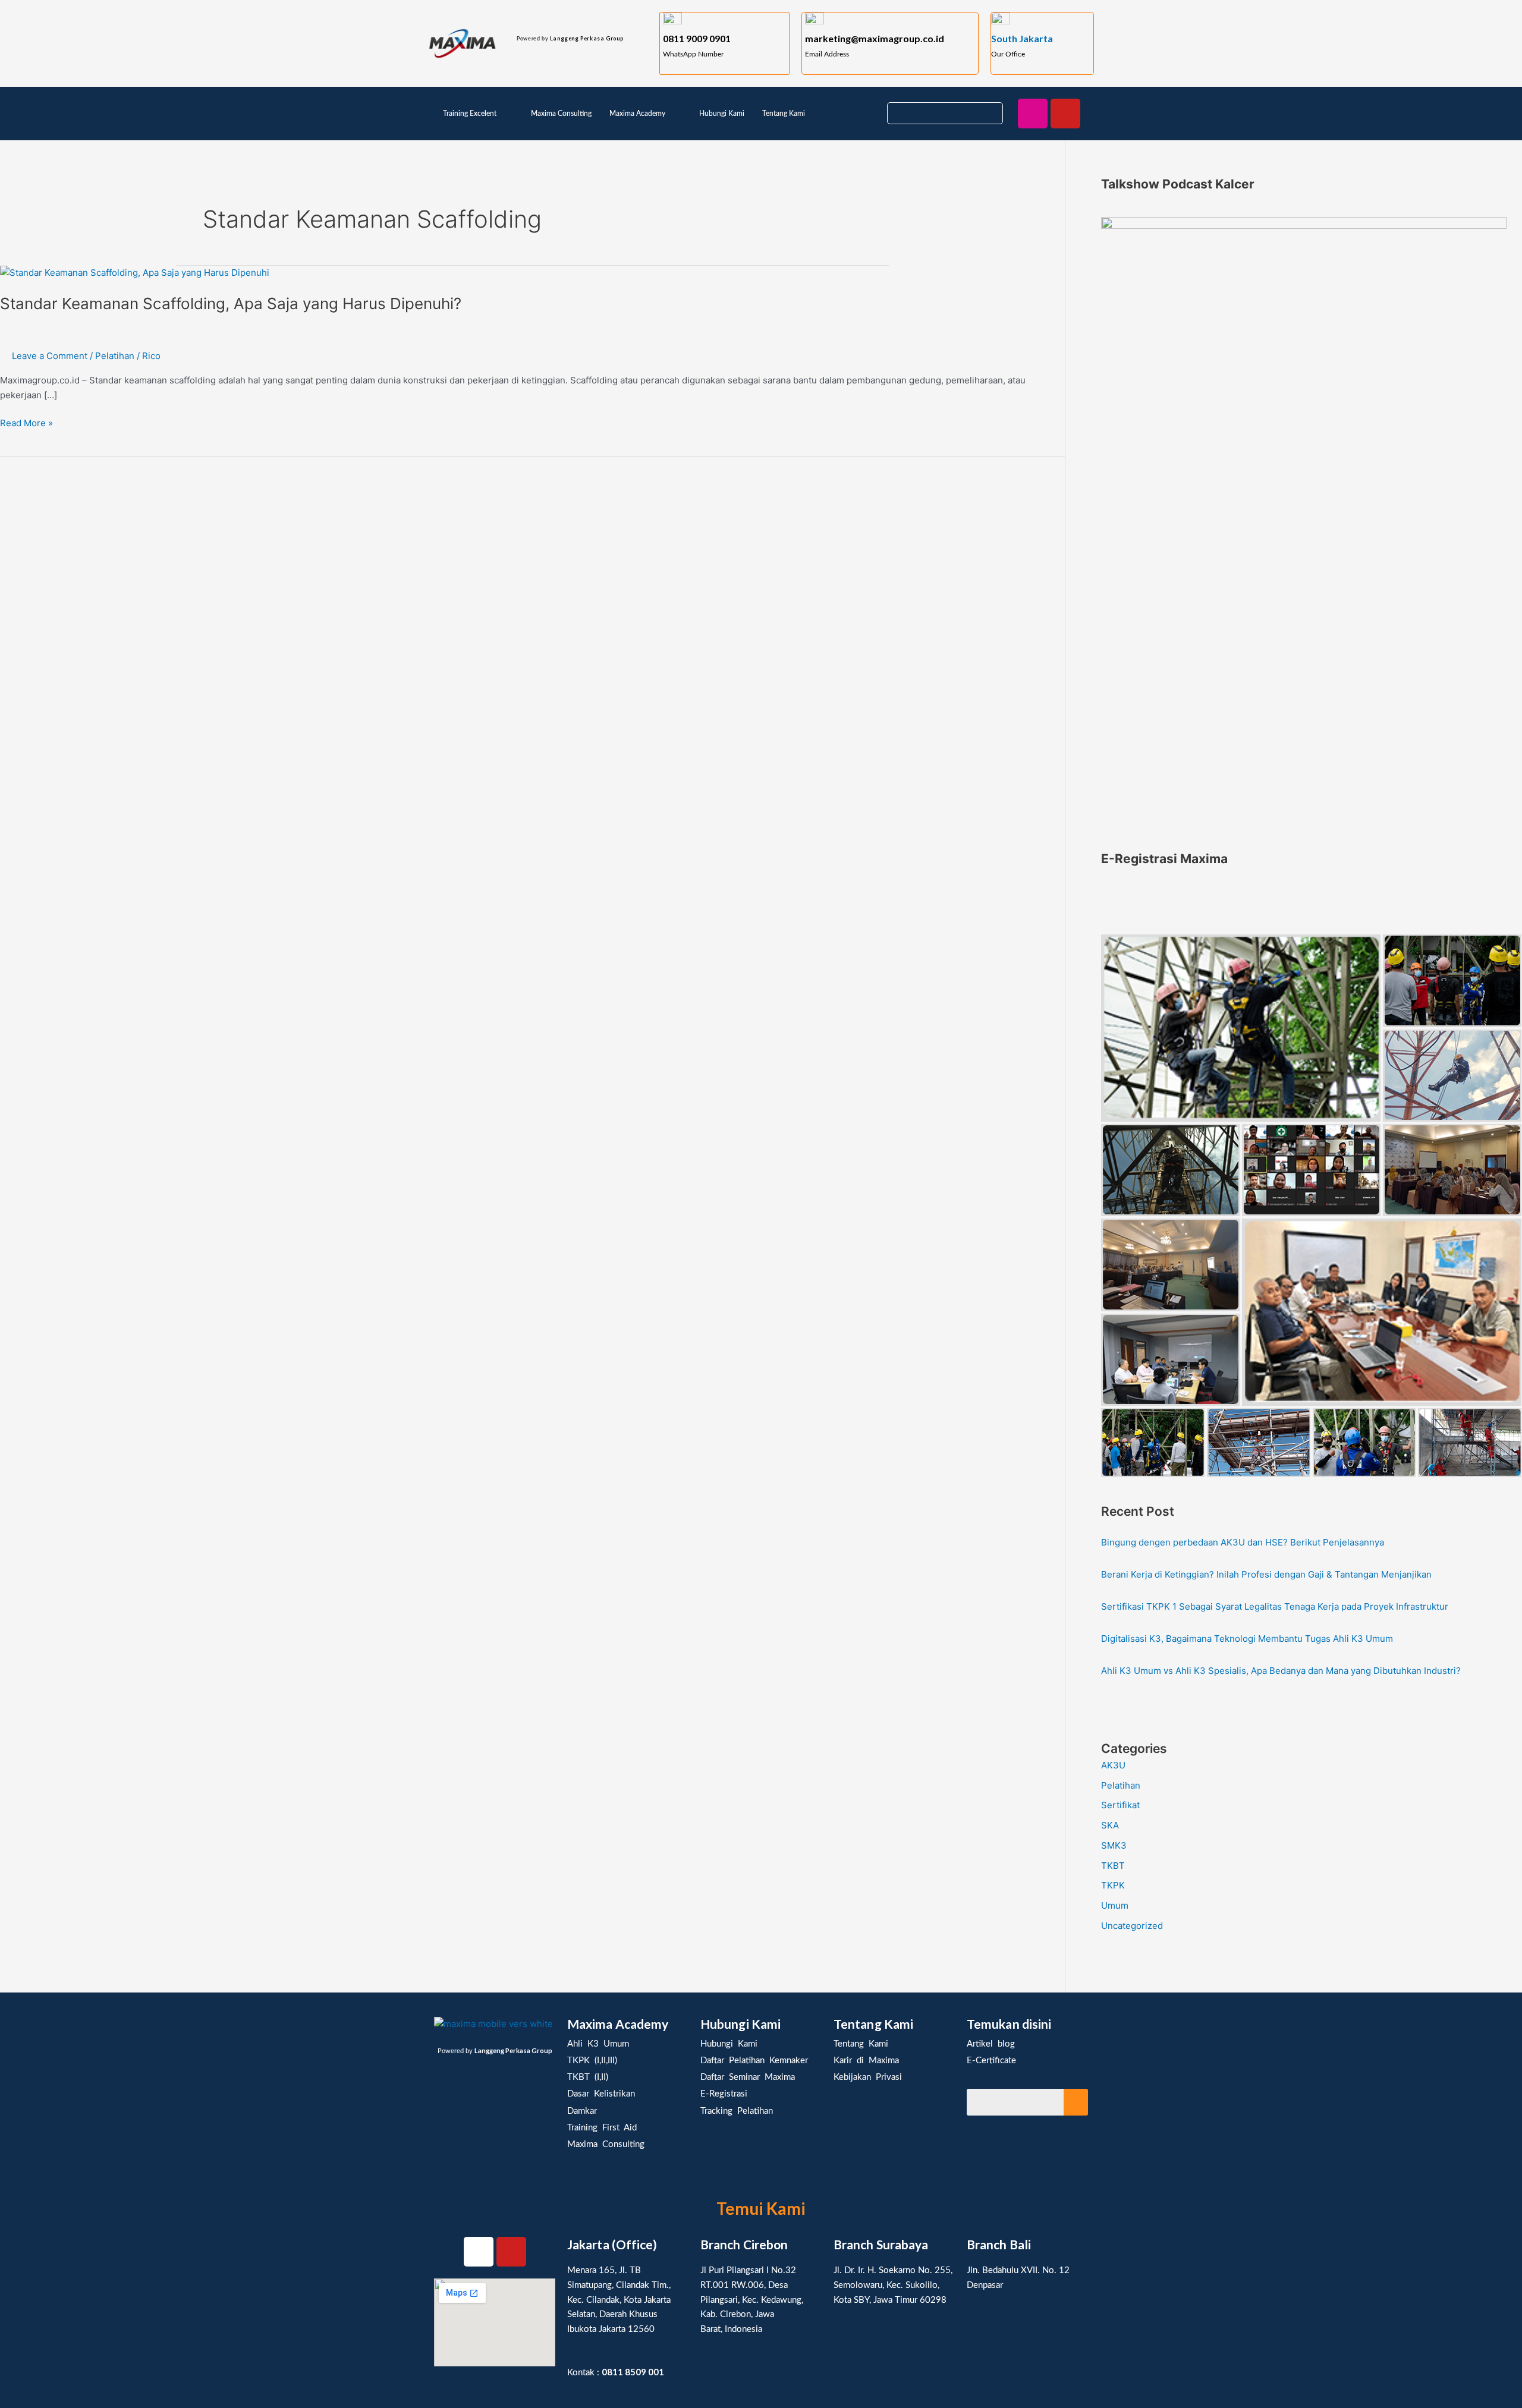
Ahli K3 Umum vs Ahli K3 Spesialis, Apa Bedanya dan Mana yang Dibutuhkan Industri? (1281, 1671)
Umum (1115, 1905)
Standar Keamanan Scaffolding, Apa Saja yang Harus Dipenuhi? (231, 303)
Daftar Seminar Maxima (748, 2077)
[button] (478, 114)
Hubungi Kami (722, 114)
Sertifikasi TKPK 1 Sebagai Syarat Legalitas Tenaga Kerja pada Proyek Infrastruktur (1275, 1606)
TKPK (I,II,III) (592, 2061)
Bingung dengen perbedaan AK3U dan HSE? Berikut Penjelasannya (1243, 1542)
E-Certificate (991, 2061)
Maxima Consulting (561, 114)
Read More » (26, 422)
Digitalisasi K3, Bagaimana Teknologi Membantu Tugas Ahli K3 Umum (1247, 1639)
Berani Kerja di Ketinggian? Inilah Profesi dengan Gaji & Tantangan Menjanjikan (1266, 1574)
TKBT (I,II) (588, 2077)
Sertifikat (1120, 1805)
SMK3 (1114, 1845)
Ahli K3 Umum (598, 2044)
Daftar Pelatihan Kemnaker (754, 2061)
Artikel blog (991, 2044)
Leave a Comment (50, 356)
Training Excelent (470, 114)
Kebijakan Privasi (868, 2077)
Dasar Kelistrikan (601, 2094)
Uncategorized (1132, 1926)
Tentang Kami (784, 114)
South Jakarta (1022, 38)
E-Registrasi (724, 2094)
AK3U (1113, 1765)
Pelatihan (115, 356)
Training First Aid (602, 2128)
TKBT (1113, 1866)
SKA (1110, 1825)
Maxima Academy (637, 114)
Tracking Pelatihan (737, 2111)
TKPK (1113, 1885)
